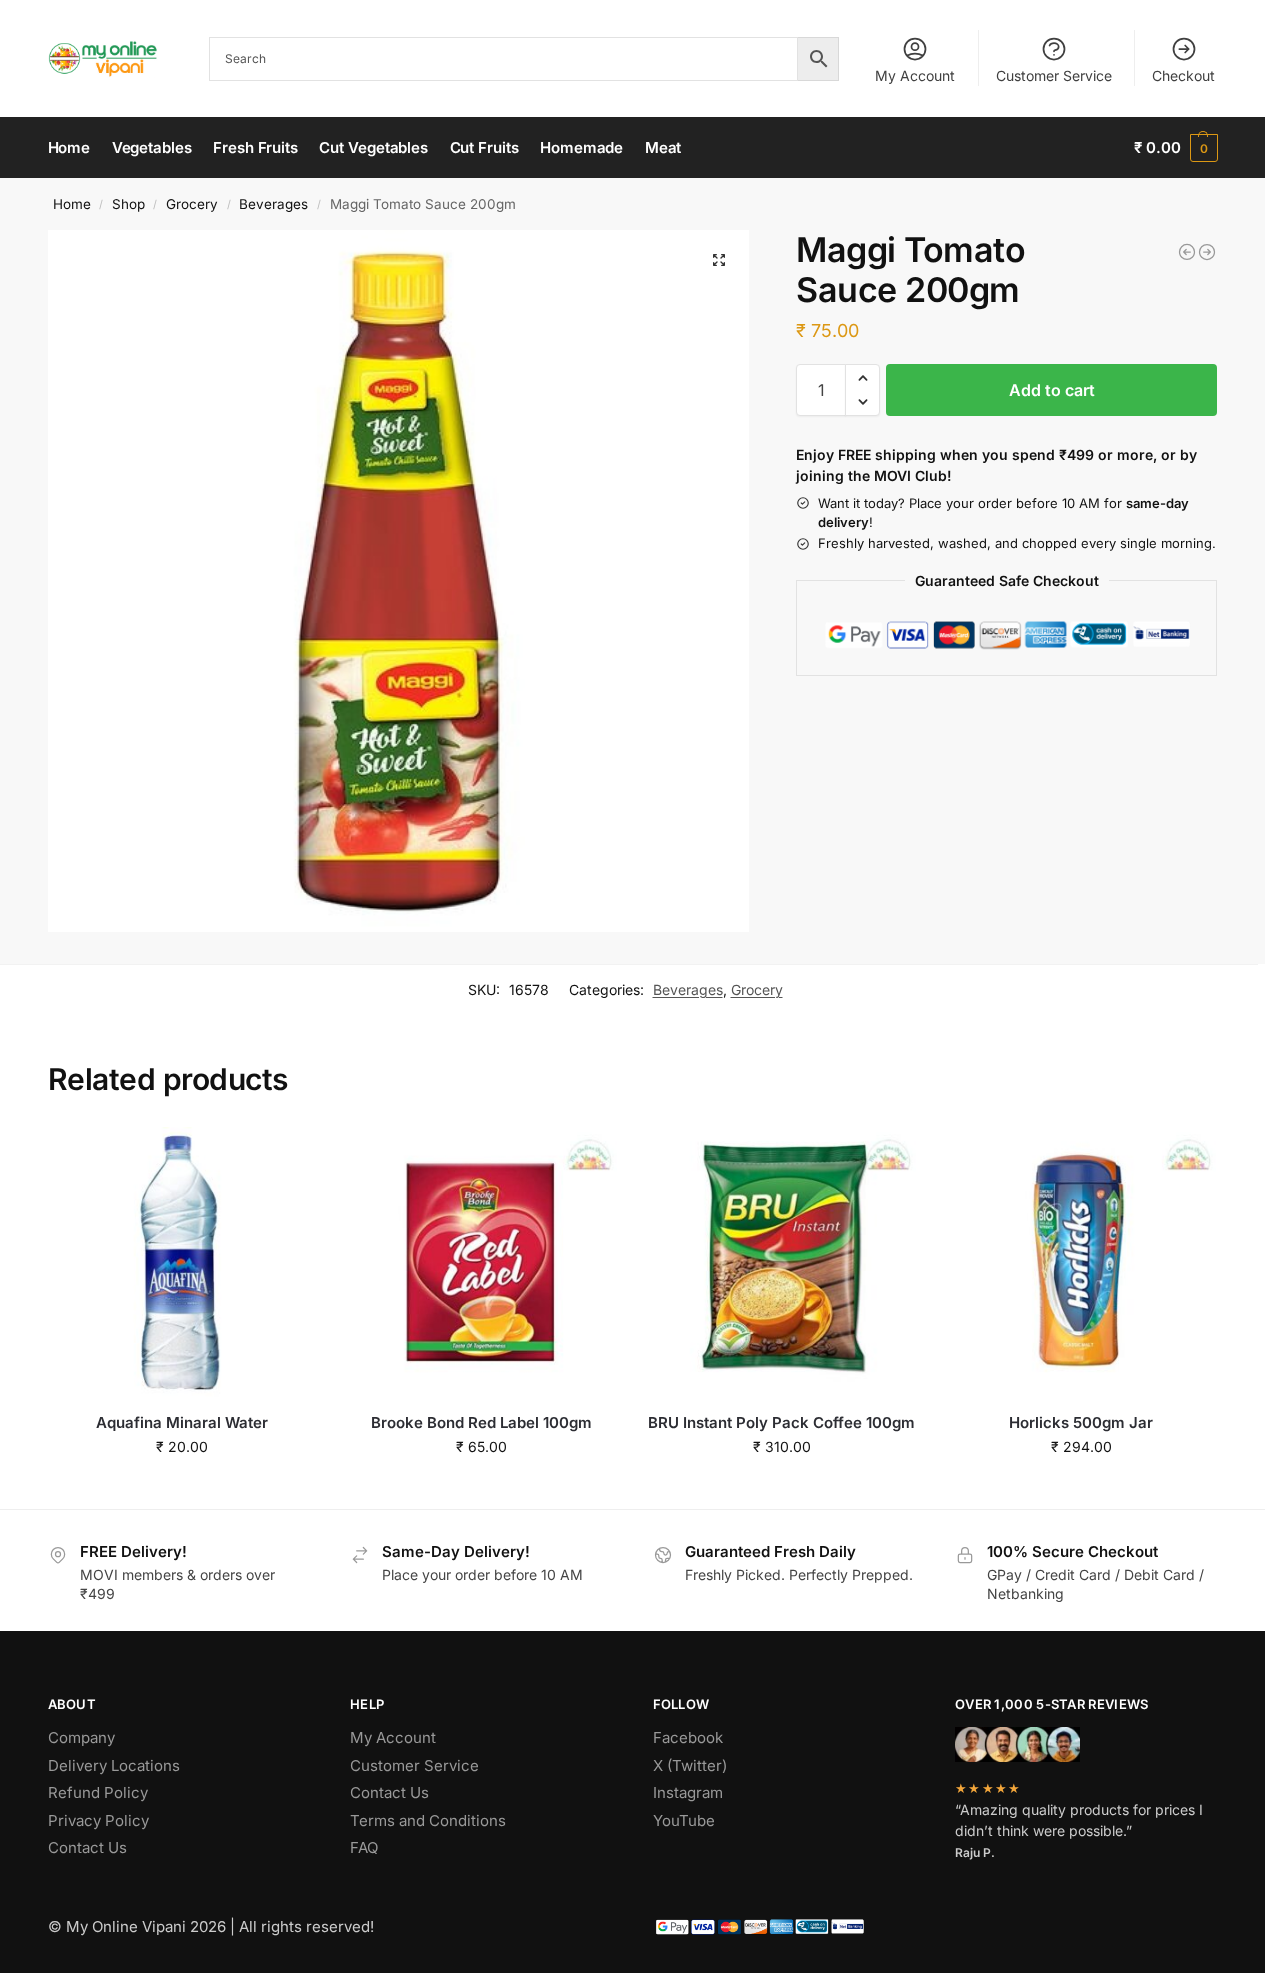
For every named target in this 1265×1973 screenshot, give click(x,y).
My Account (915, 75)
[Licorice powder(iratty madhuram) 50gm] (1187, 252)
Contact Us (87, 1847)
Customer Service (1054, 75)
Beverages (273, 204)
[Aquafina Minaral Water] (183, 1262)
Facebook (688, 1737)
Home (72, 204)
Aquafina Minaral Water (182, 1422)
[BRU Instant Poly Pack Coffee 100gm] (782, 1262)
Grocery (192, 204)
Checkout (1183, 75)
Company (81, 1737)
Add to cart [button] (182, 1488)
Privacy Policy (98, 1820)
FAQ (364, 1847)
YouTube (684, 1820)
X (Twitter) (690, 1765)
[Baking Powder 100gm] (1207, 252)
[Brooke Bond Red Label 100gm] (482, 1262)
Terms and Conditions (428, 1820)
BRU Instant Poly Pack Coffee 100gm (781, 1422)
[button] (1175, 148)
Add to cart (1052, 390)
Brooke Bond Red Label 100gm (481, 1422)
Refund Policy (98, 1792)
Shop (128, 204)
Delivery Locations (114, 1765)
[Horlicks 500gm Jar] (1081, 1262)
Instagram (688, 1792)
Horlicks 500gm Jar (1081, 1422)
